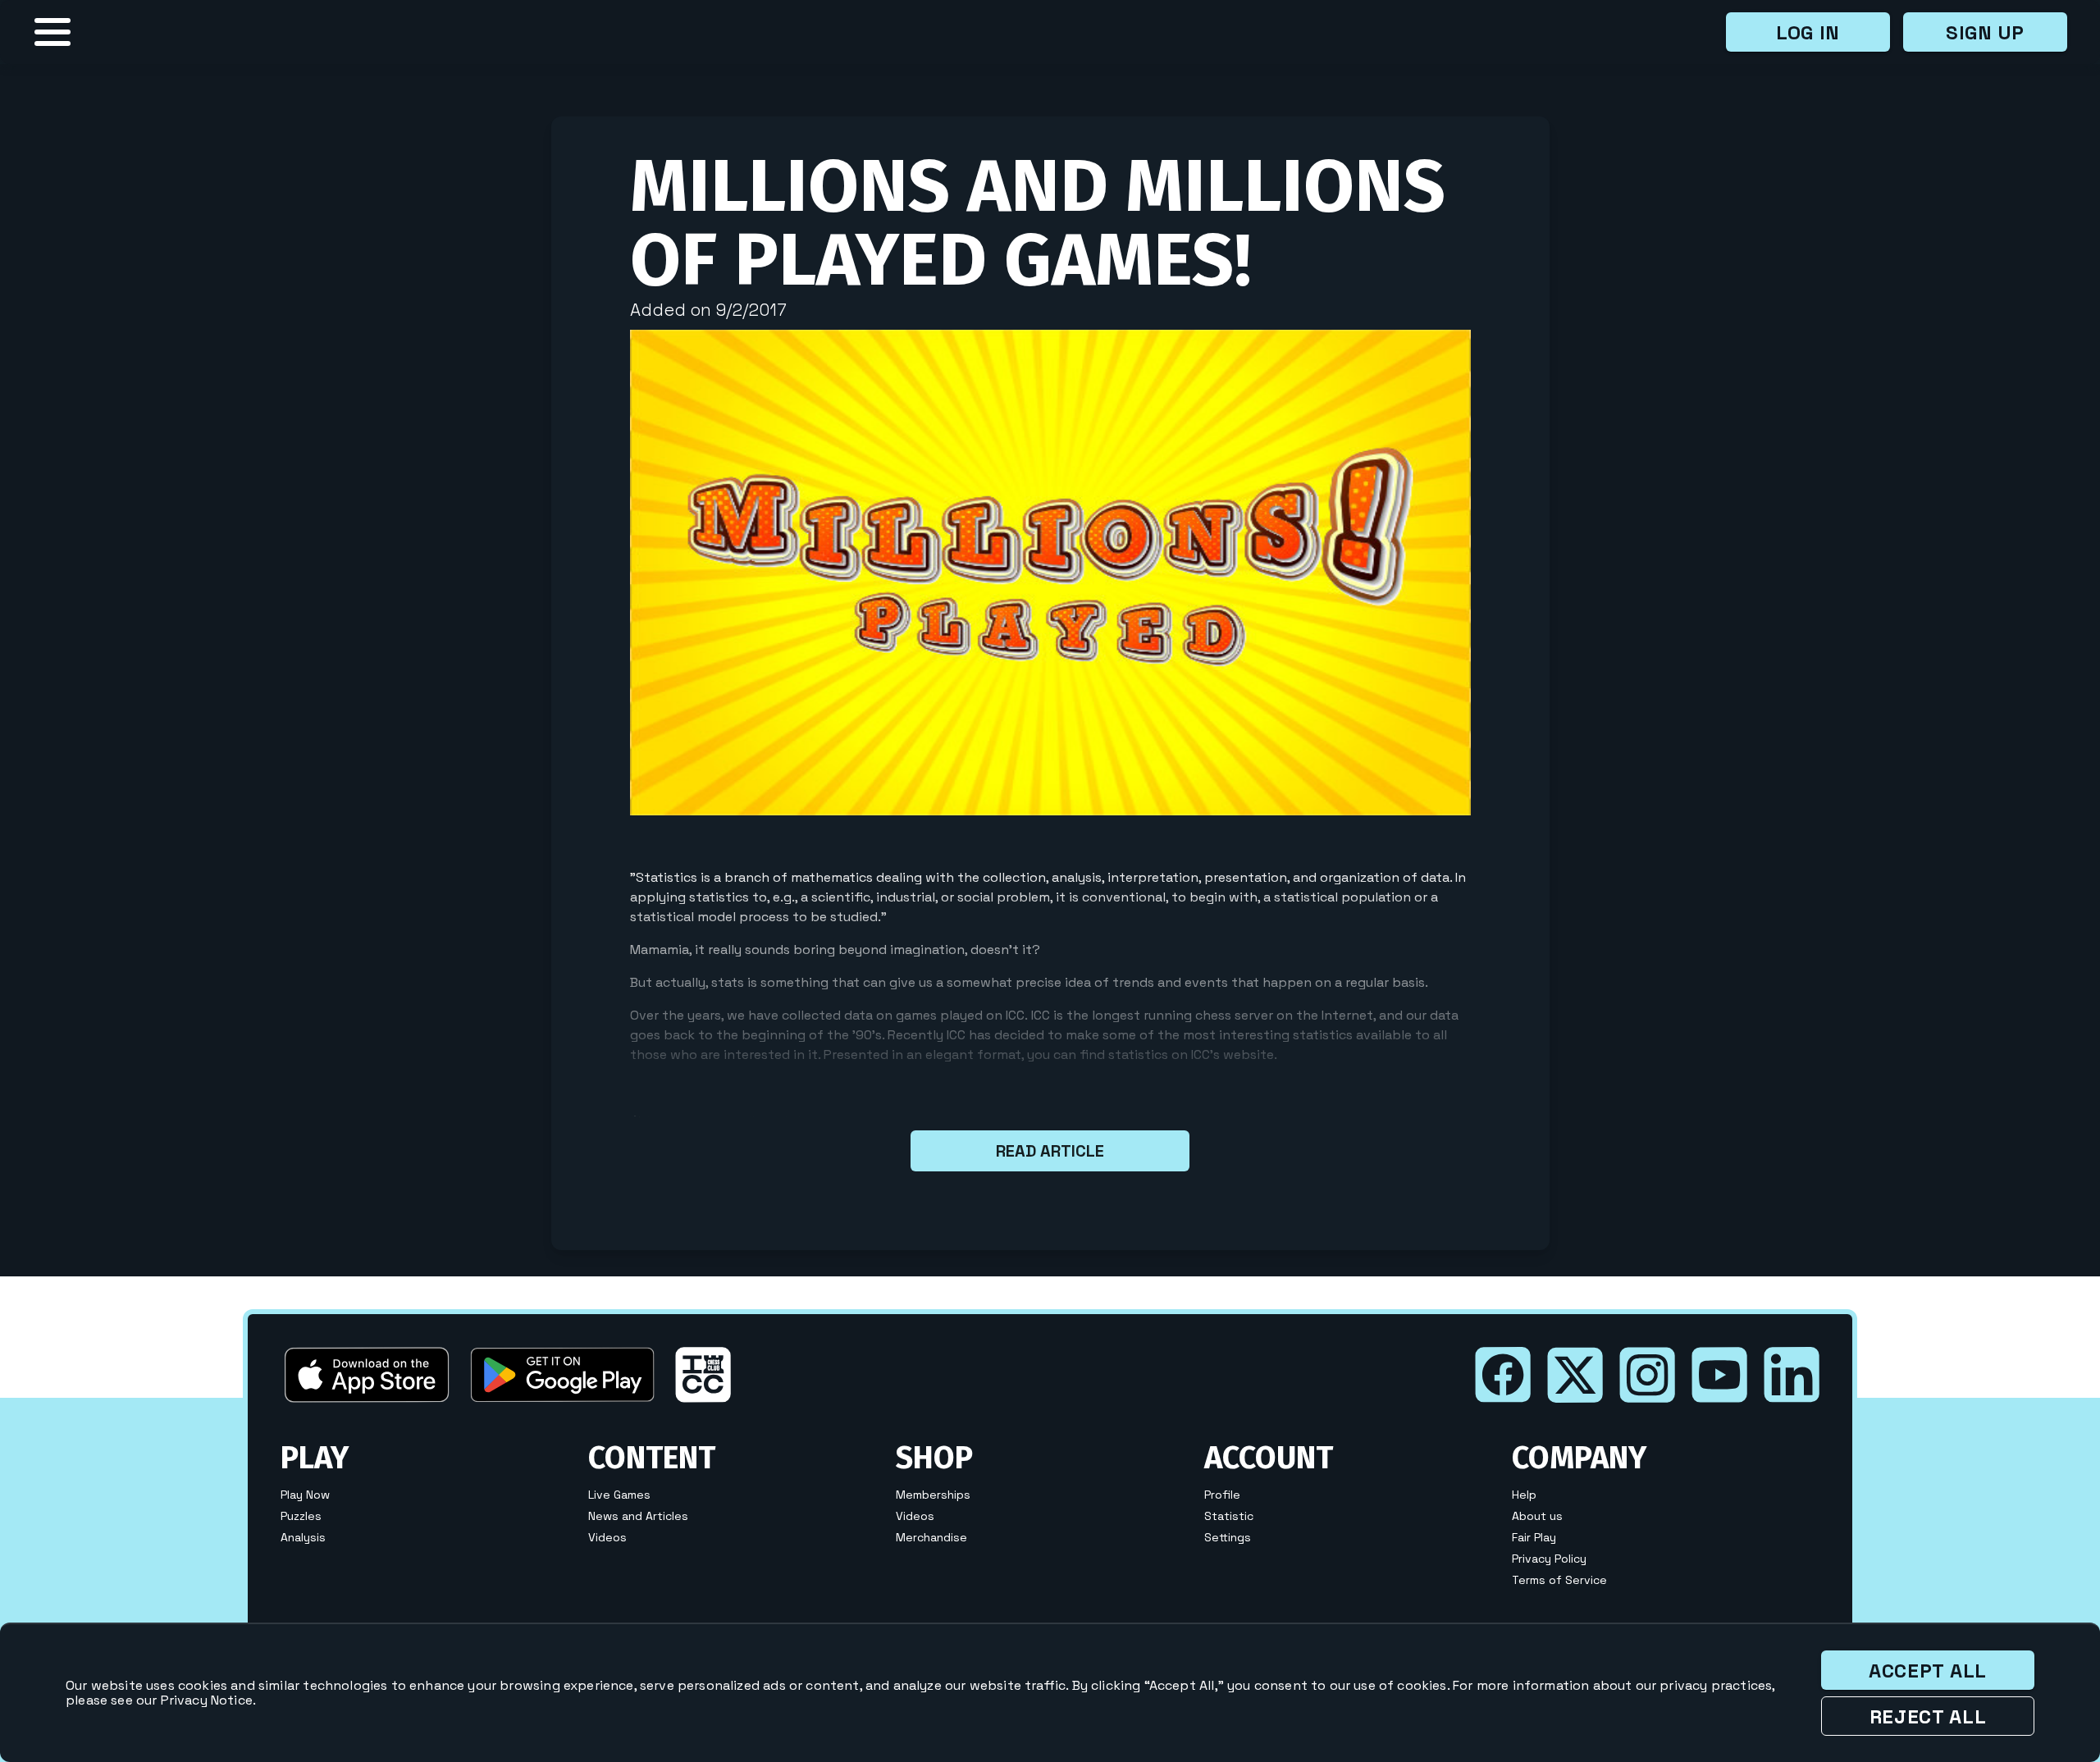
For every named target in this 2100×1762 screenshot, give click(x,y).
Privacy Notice (207, 1700)
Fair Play (1534, 1537)
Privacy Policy (1549, 1559)
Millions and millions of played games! (1038, 223)
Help (1524, 1495)
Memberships (933, 1495)
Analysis (303, 1537)
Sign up (1985, 32)
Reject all (1928, 1716)
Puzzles (301, 1516)
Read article (1050, 1151)
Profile (1222, 1495)
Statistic (1229, 1516)
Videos (607, 1537)
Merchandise (931, 1537)
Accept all (1928, 1671)
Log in (1808, 32)
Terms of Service (1559, 1580)
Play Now (305, 1495)
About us (1537, 1516)
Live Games (619, 1495)
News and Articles (638, 1516)
